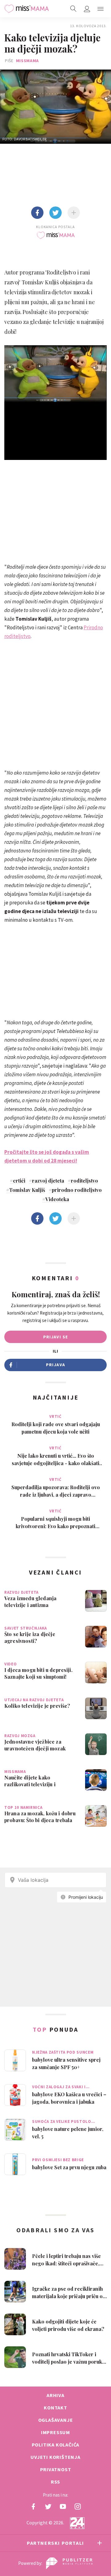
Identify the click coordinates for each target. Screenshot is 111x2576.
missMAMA (28, 61)
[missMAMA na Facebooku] (33, 2506)
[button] (101, 9)
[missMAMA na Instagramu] (78, 2506)
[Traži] (73, 9)
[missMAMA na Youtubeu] (63, 2506)
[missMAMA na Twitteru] (48, 2506)
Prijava (56, 1365)
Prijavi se (56, 1337)
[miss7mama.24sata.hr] (27, 9)
